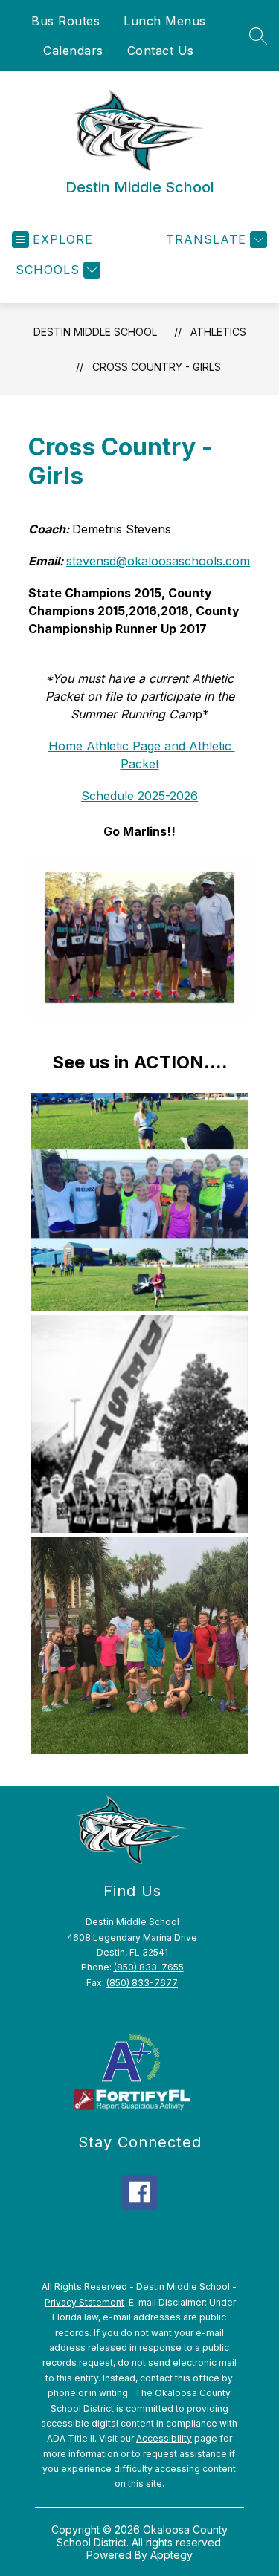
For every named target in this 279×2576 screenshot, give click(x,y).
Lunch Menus (165, 21)
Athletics (218, 332)
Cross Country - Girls (157, 367)
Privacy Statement (84, 2302)
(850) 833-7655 (149, 1967)
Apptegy (171, 2555)
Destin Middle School (95, 332)
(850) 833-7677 (142, 1983)
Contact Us (161, 51)
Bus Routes (65, 21)
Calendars (73, 51)
